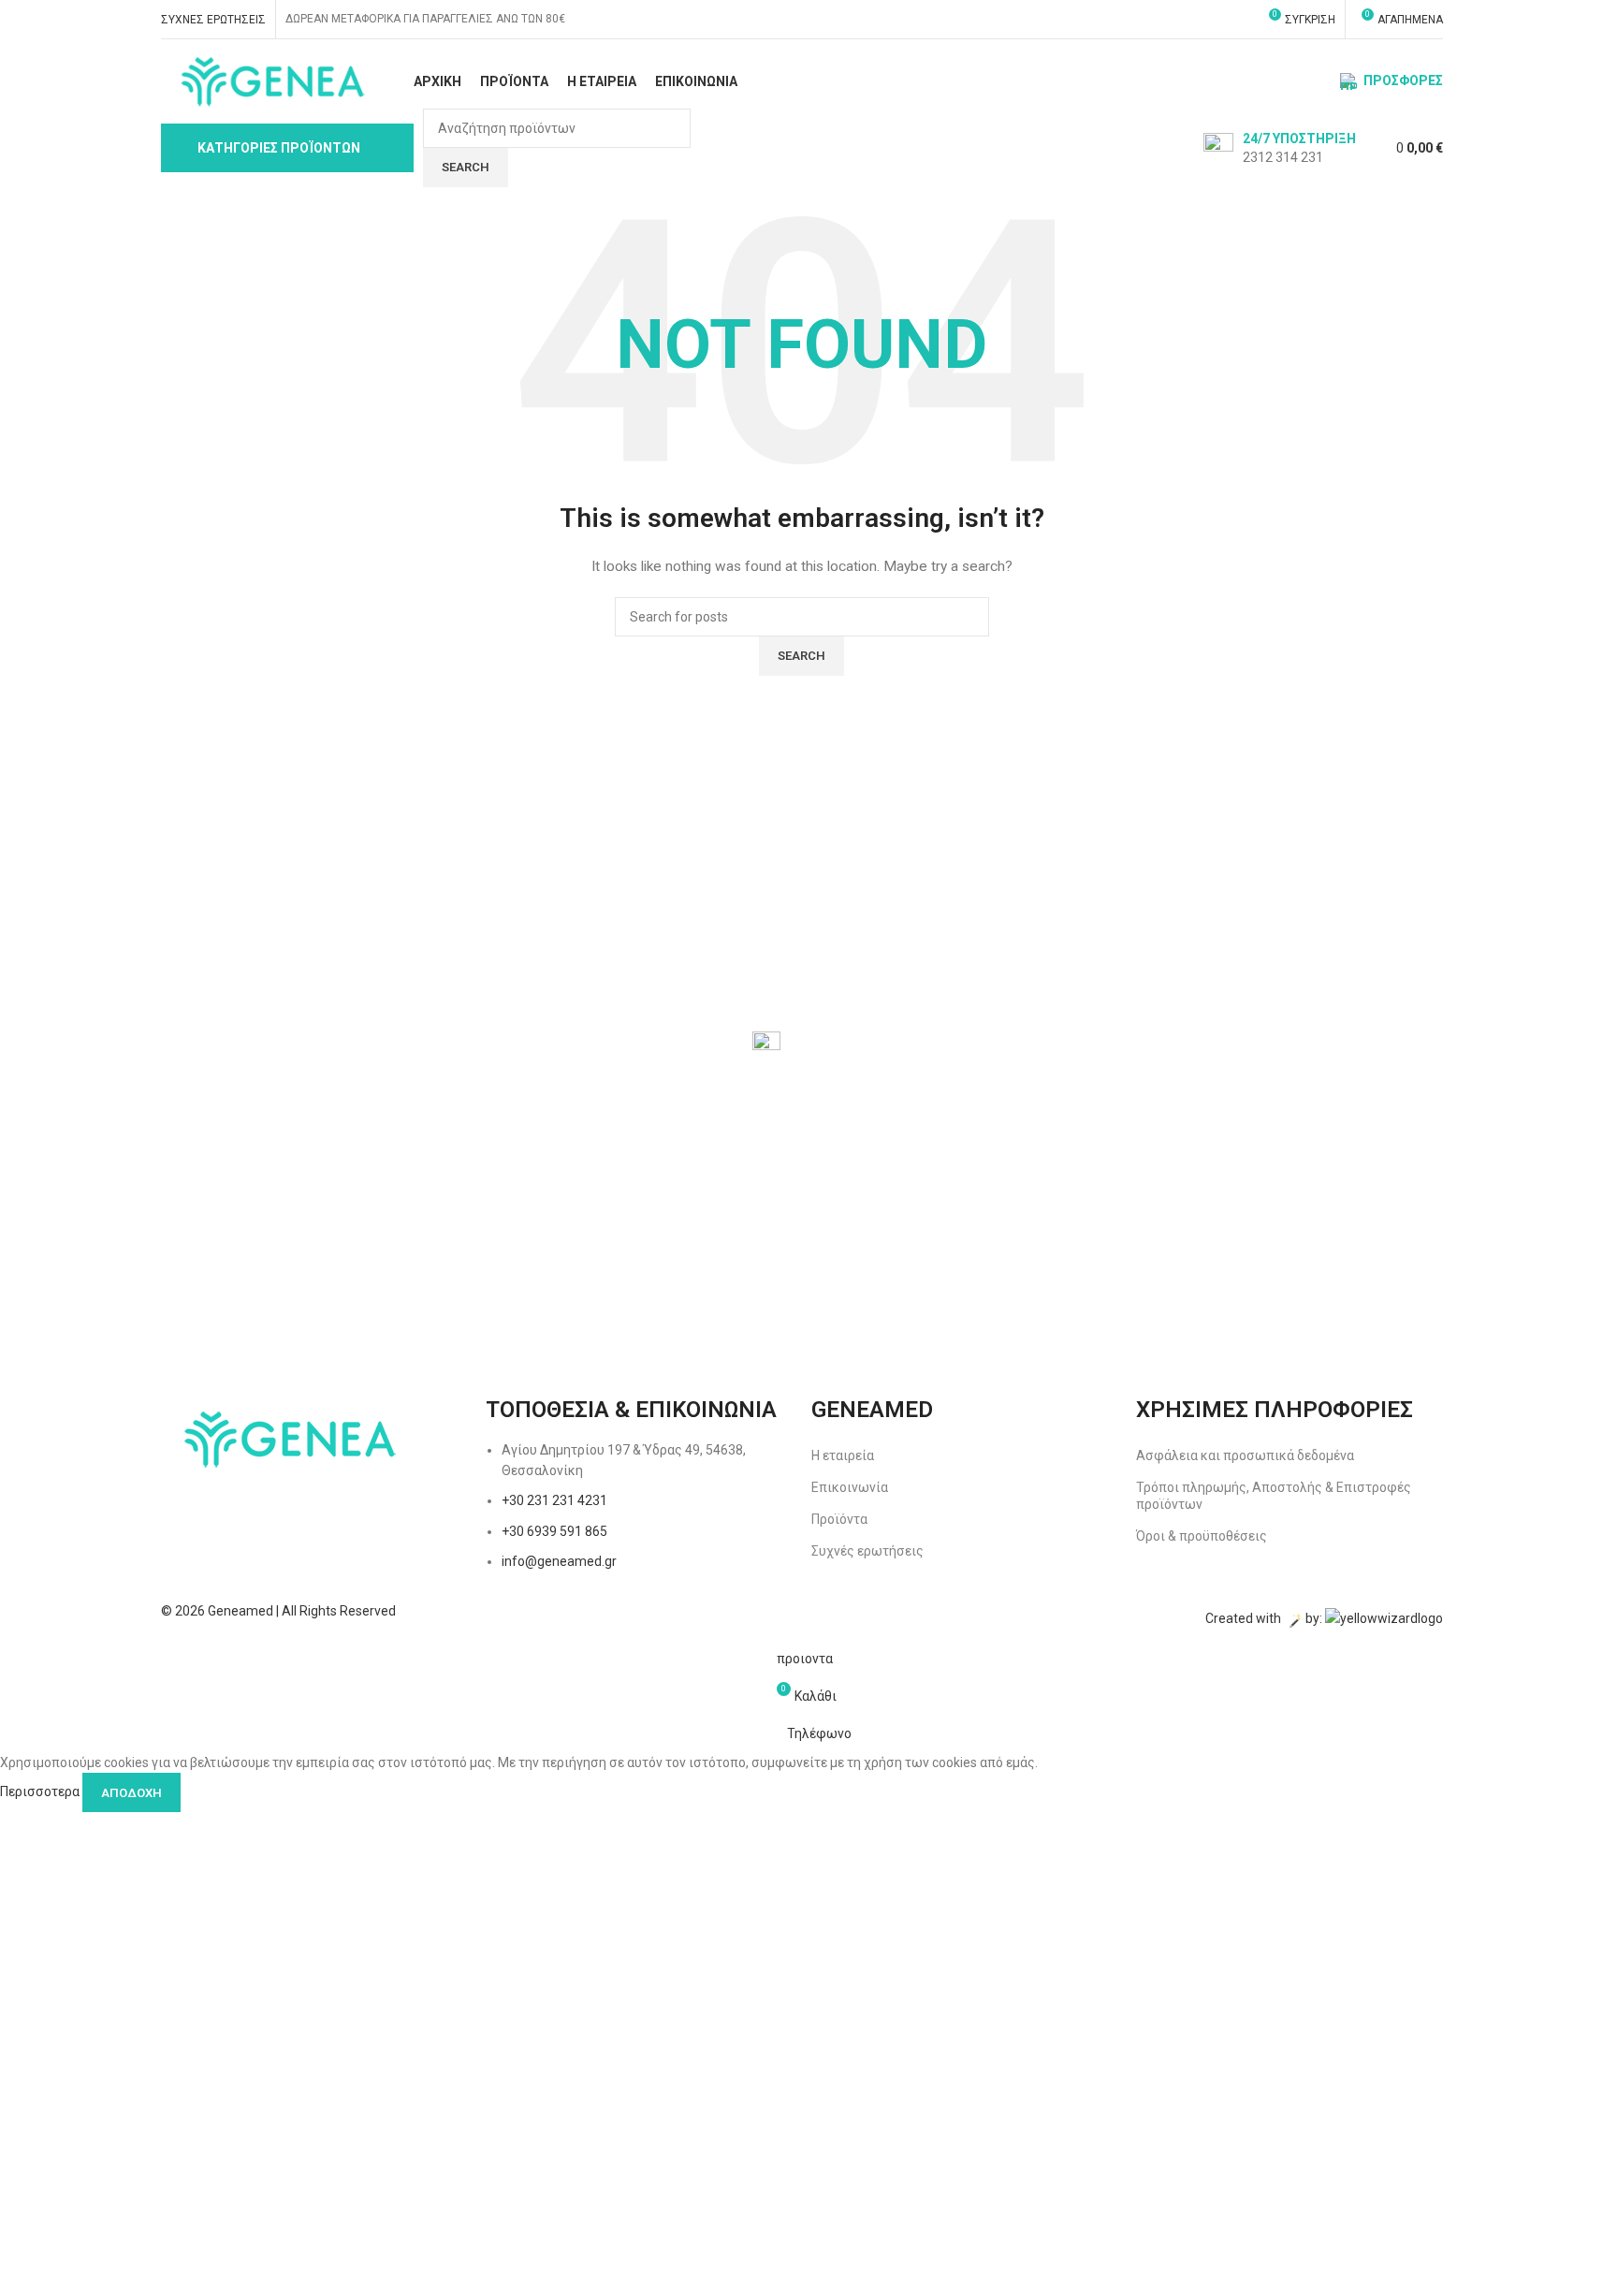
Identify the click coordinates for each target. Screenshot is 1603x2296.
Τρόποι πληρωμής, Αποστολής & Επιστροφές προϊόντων (1274, 1496)
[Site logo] (271, 80)
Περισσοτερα (41, 1791)
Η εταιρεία (843, 1455)
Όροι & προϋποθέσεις (1202, 1536)
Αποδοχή (131, 1793)
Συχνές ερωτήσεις (867, 1551)
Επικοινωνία (850, 1487)
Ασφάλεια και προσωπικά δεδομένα (1245, 1455)
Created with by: (1265, 1619)
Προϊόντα (839, 1519)
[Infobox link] (1280, 148)
